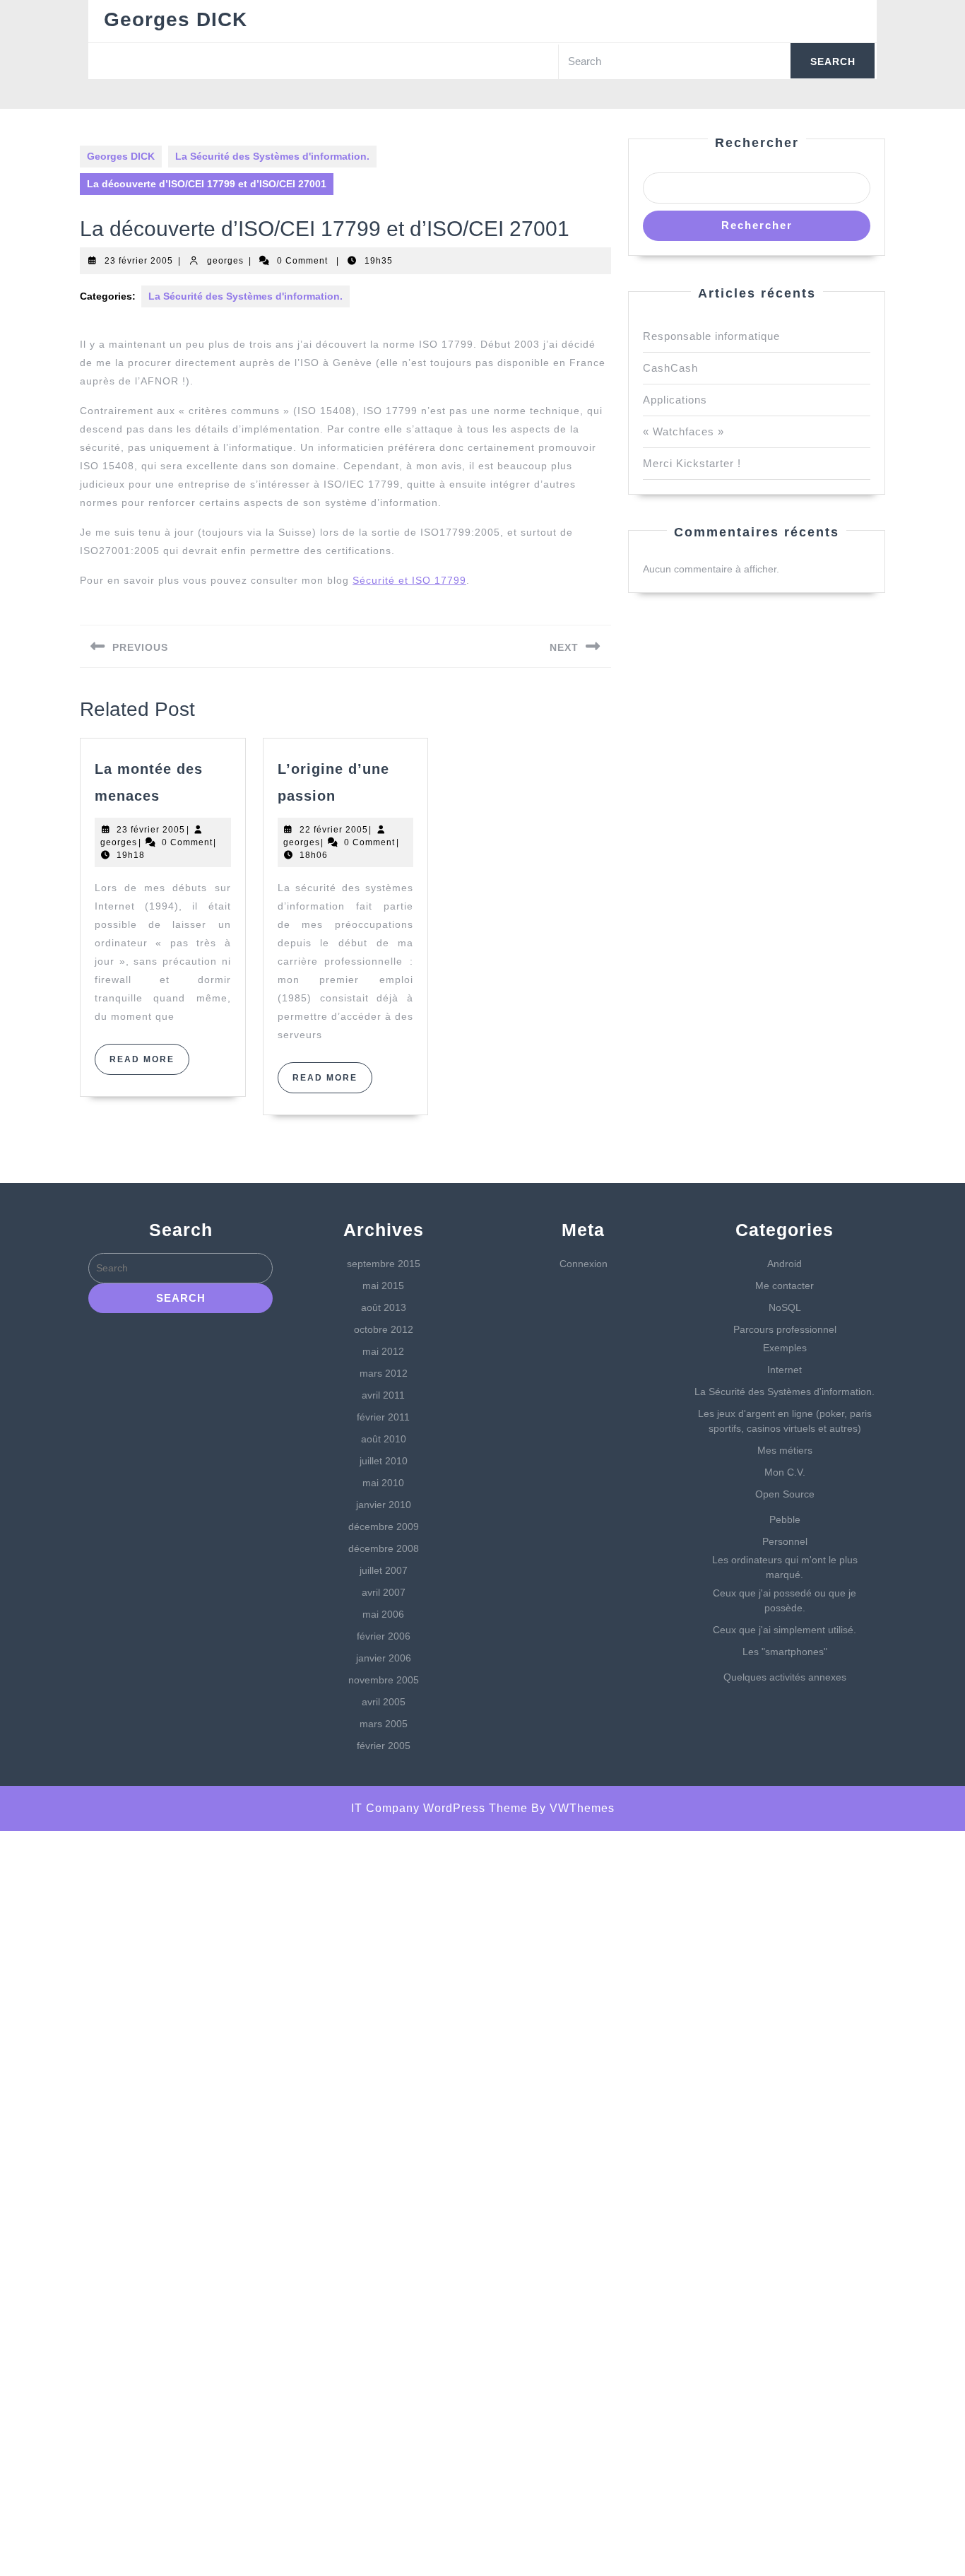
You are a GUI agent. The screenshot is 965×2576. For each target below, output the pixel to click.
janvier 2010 (384, 1505)
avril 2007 (384, 1592)
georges (225, 261)
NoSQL (785, 1307)
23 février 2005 (139, 261)
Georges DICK (176, 19)
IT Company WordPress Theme (439, 1808)
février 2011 (383, 1417)
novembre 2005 (384, 1680)
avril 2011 (383, 1395)
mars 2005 (384, 1724)
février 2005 (384, 1746)
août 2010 (384, 1439)
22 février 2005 (334, 830)
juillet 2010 (384, 1461)
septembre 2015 (384, 1264)
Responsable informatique (711, 336)
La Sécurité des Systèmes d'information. (272, 156)
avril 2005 (384, 1702)
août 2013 (384, 1307)
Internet (785, 1370)
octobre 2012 (384, 1329)
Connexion (584, 1264)
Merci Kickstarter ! (692, 463)
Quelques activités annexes (785, 1677)
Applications (675, 400)
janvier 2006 (384, 1658)
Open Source (785, 1494)
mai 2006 (383, 1614)
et (403, 580)
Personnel (785, 1541)
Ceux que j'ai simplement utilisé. (785, 1630)
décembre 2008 (384, 1548)
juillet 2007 (384, 1570)
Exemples (785, 1348)
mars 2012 (384, 1373)
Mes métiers (785, 1450)
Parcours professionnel (785, 1329)
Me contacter (785, 1286)
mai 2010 (383, 1483)
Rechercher (757, 143)
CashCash (670, 368)
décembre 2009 (384, 1527)
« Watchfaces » (683, 431)
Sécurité (374, 580)
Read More (149, 1064)
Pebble (785, 1519)
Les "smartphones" (785, 1652)
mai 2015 (383, 1286)
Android (785, 1264)
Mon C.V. (785, 1472)
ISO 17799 (439, 580)
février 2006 (384, 1636)
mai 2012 (383, 1351)
